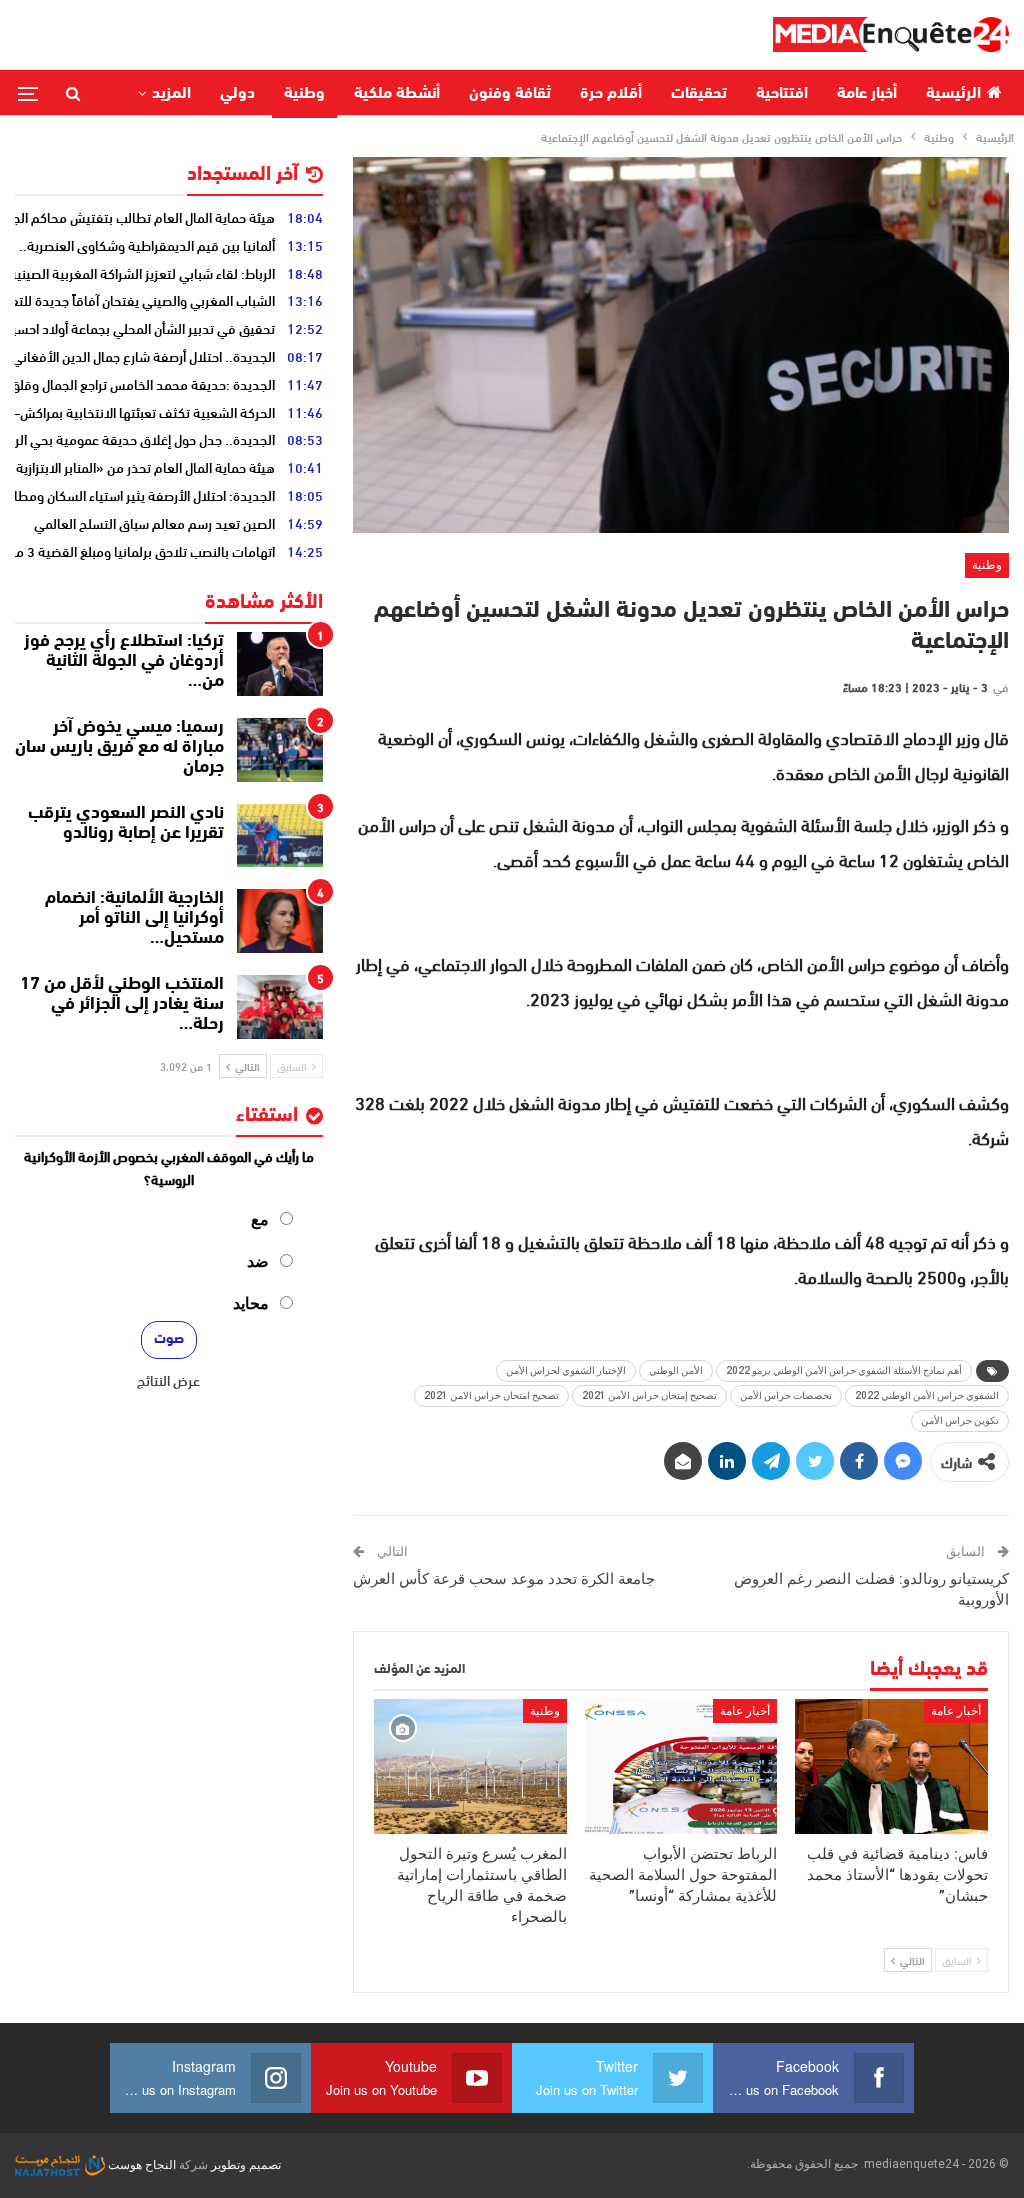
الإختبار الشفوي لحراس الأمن (566, 1370)
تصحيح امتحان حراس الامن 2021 (491, 1395)
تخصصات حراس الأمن (786, 1395)
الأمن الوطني (676, 1370)
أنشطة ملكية (397, 94)
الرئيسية (953, 94)
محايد (251, 1303)
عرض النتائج (168, 1380)
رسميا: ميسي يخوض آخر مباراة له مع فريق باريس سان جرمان (119, 748)
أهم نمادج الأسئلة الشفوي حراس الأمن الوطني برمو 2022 (844, 1370)
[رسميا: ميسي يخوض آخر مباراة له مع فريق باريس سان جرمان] (280, 750)
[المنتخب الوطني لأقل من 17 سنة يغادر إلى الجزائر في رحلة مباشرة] (280, 1007)
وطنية (304, 94)
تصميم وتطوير (246, 2165)
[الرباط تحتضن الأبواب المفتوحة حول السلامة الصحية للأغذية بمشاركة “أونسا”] (681, 1766)
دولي (237, 94)
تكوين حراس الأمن (960, 1420)
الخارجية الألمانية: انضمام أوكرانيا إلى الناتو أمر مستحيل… (134, 919)
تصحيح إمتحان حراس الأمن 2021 (649, 1395)
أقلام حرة (611, 94)
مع (260, 1219)
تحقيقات (699, 94)
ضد (258, 1261)
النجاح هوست (140, 2165)
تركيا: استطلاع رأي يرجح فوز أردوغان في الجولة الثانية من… (124, 662)
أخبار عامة (867, 94)
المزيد (171, 94)
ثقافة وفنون (510, 94)
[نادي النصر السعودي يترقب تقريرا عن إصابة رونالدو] (280, 836)
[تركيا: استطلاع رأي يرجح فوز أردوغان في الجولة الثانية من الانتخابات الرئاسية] (280, 664)
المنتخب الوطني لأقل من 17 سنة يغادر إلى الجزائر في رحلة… (122, 1005)
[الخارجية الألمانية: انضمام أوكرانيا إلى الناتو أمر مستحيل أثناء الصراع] (280, 921)
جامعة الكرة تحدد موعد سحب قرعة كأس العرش (504, 1579)
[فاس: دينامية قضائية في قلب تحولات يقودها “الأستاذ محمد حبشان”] (891, 1766)
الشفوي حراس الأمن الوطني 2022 (927, 1395)
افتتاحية (782, 94)
